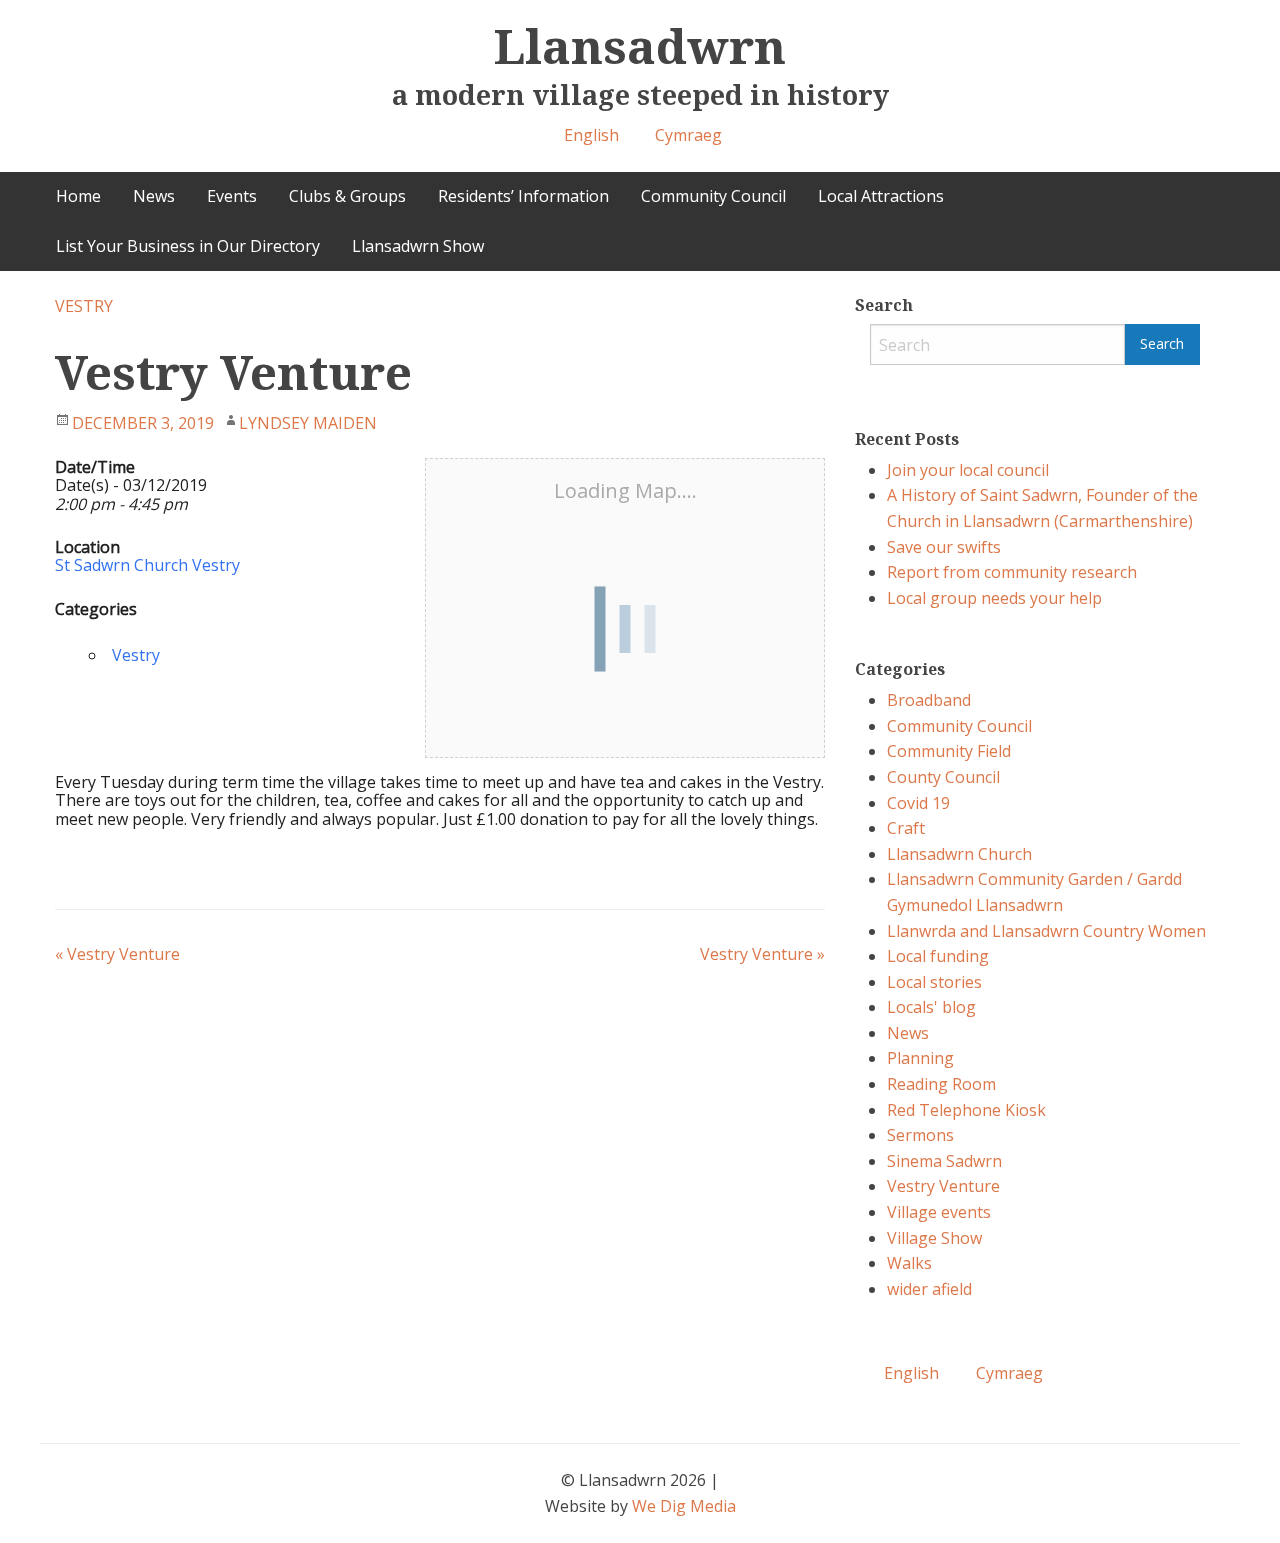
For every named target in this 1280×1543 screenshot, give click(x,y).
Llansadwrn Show (418, 246)
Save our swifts (944, 547)
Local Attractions (881, 196)
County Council (943, 777)
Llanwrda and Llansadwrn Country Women (1046, 931)
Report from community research (1012, 572)
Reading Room (941, 1084)
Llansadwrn (640, 45)
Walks (909, 1263)
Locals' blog (931, 1007)
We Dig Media (684, 1506)
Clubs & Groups (347, 196)
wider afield (929, 1289)
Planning (920, 1058)
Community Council (713, 196)
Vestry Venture (117, 954)
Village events (939, 1212)
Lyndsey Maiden (308, 423)
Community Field (949, 751)
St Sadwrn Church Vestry (147, 565)
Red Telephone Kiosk (966, 1110)
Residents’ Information (523, 196)
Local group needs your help (994, 598)
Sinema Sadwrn (944, 1161)
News (154, 196)
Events (232, 196)
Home (78, 196)
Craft (906, 828)
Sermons (920, 1135)
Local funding (938, 956)
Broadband (929, 700)
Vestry (84, 306)
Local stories (934, 982)
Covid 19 (918, 803)
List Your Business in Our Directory (188, 246)
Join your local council (968, 470)
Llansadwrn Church (959, 854)
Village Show (934, 1238)
